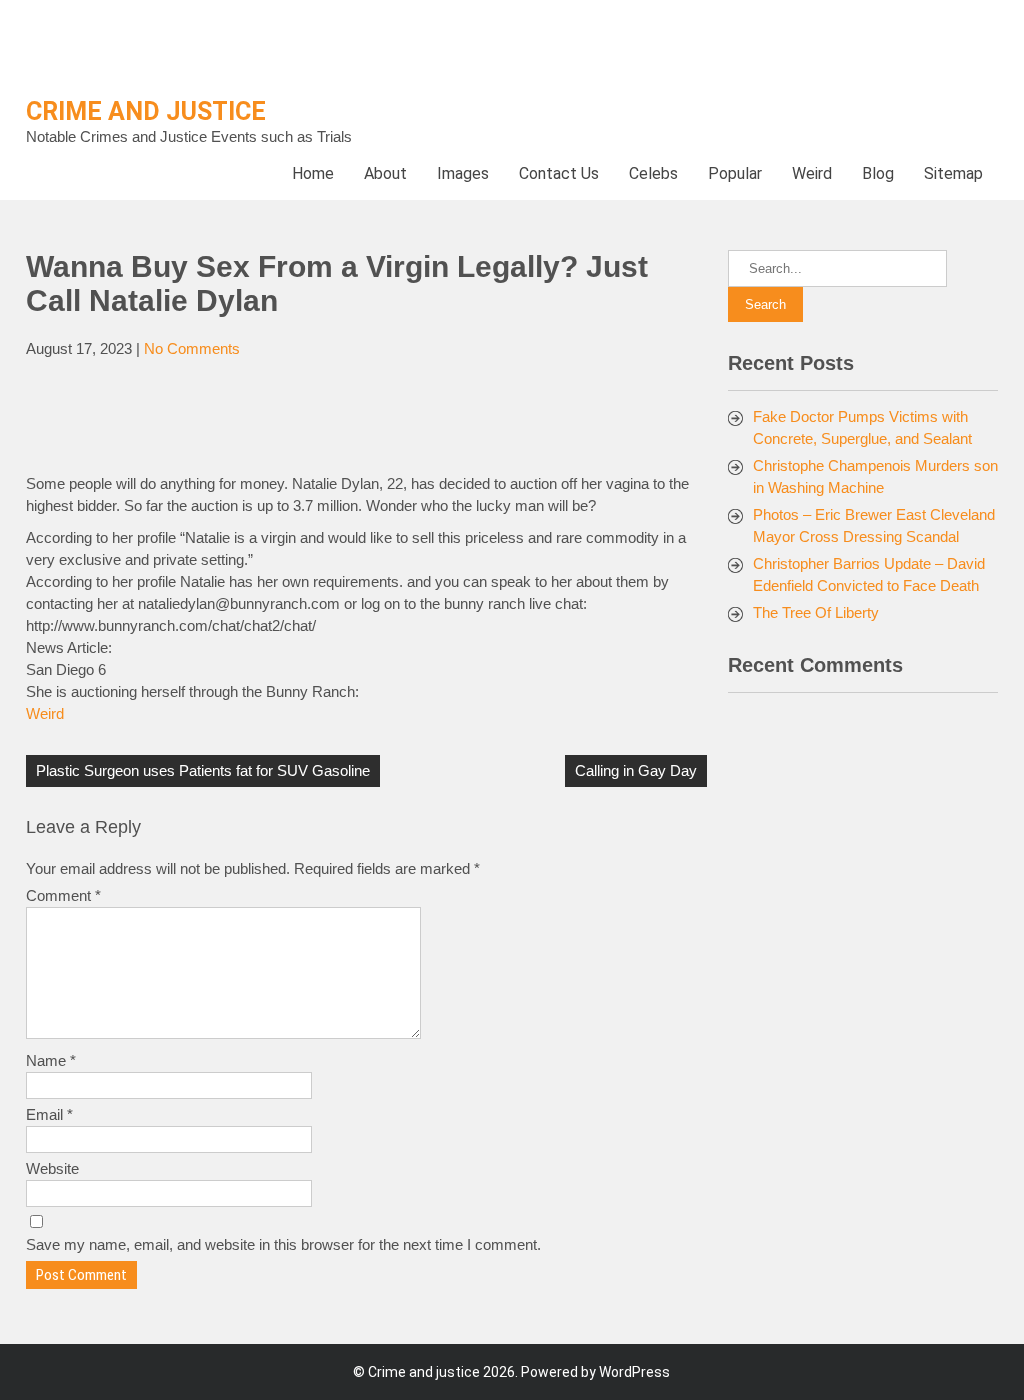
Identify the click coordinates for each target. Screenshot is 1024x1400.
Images (463, 173)
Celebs (653, 173)
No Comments (192, 348)
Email (49, 1114)
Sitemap (953, 173)
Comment (63, 895)
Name (51, 1060)
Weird (812, 173)
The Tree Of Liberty (816, 612)
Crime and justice (146, 111)
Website (52, 1168)
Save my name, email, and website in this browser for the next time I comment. (283, 1244)
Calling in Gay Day (636, 770)
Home (313, 173)
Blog (878, 173)
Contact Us (559, 173)
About (385, 173)
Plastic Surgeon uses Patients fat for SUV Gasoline (203, 770)
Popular (735, 173)
